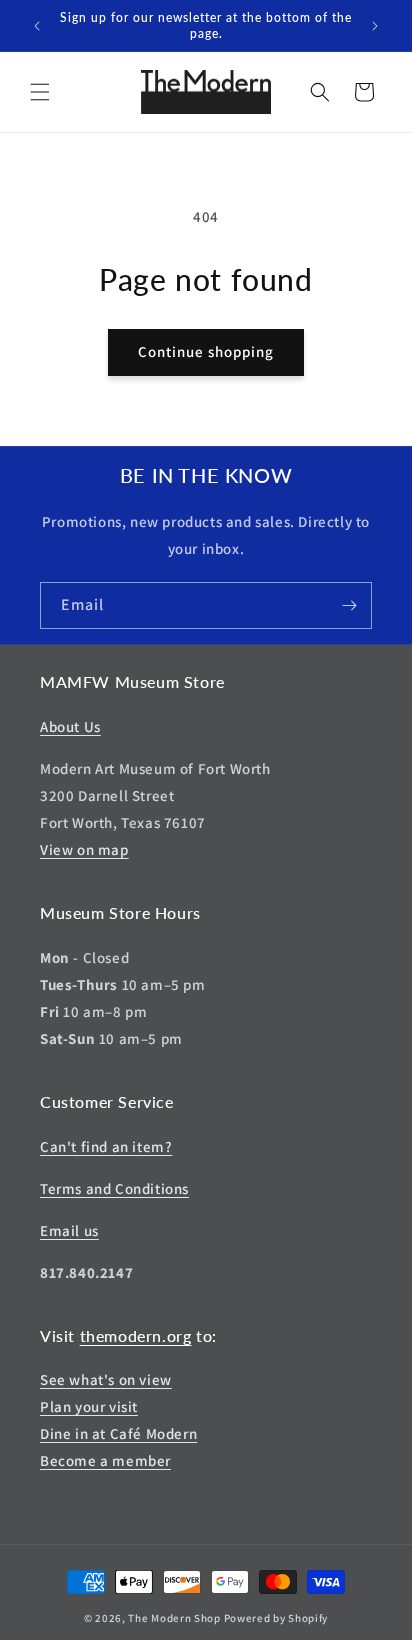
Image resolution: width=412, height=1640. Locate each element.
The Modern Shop (174, 1618)
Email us (69, 1230)
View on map (84, 849)
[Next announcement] (375, 26)
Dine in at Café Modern (118, 1433)
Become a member (105, 1460)
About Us (70, 726)
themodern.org (136, 1335)
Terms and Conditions (114, 1188)
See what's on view (106, 1379)
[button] (40, 92)
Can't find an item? (106, 1146)
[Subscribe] (349, 605)
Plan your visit (89, 1406)
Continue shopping (206, 351)
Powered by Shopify (276, 1618)
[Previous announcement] (37, 26)
